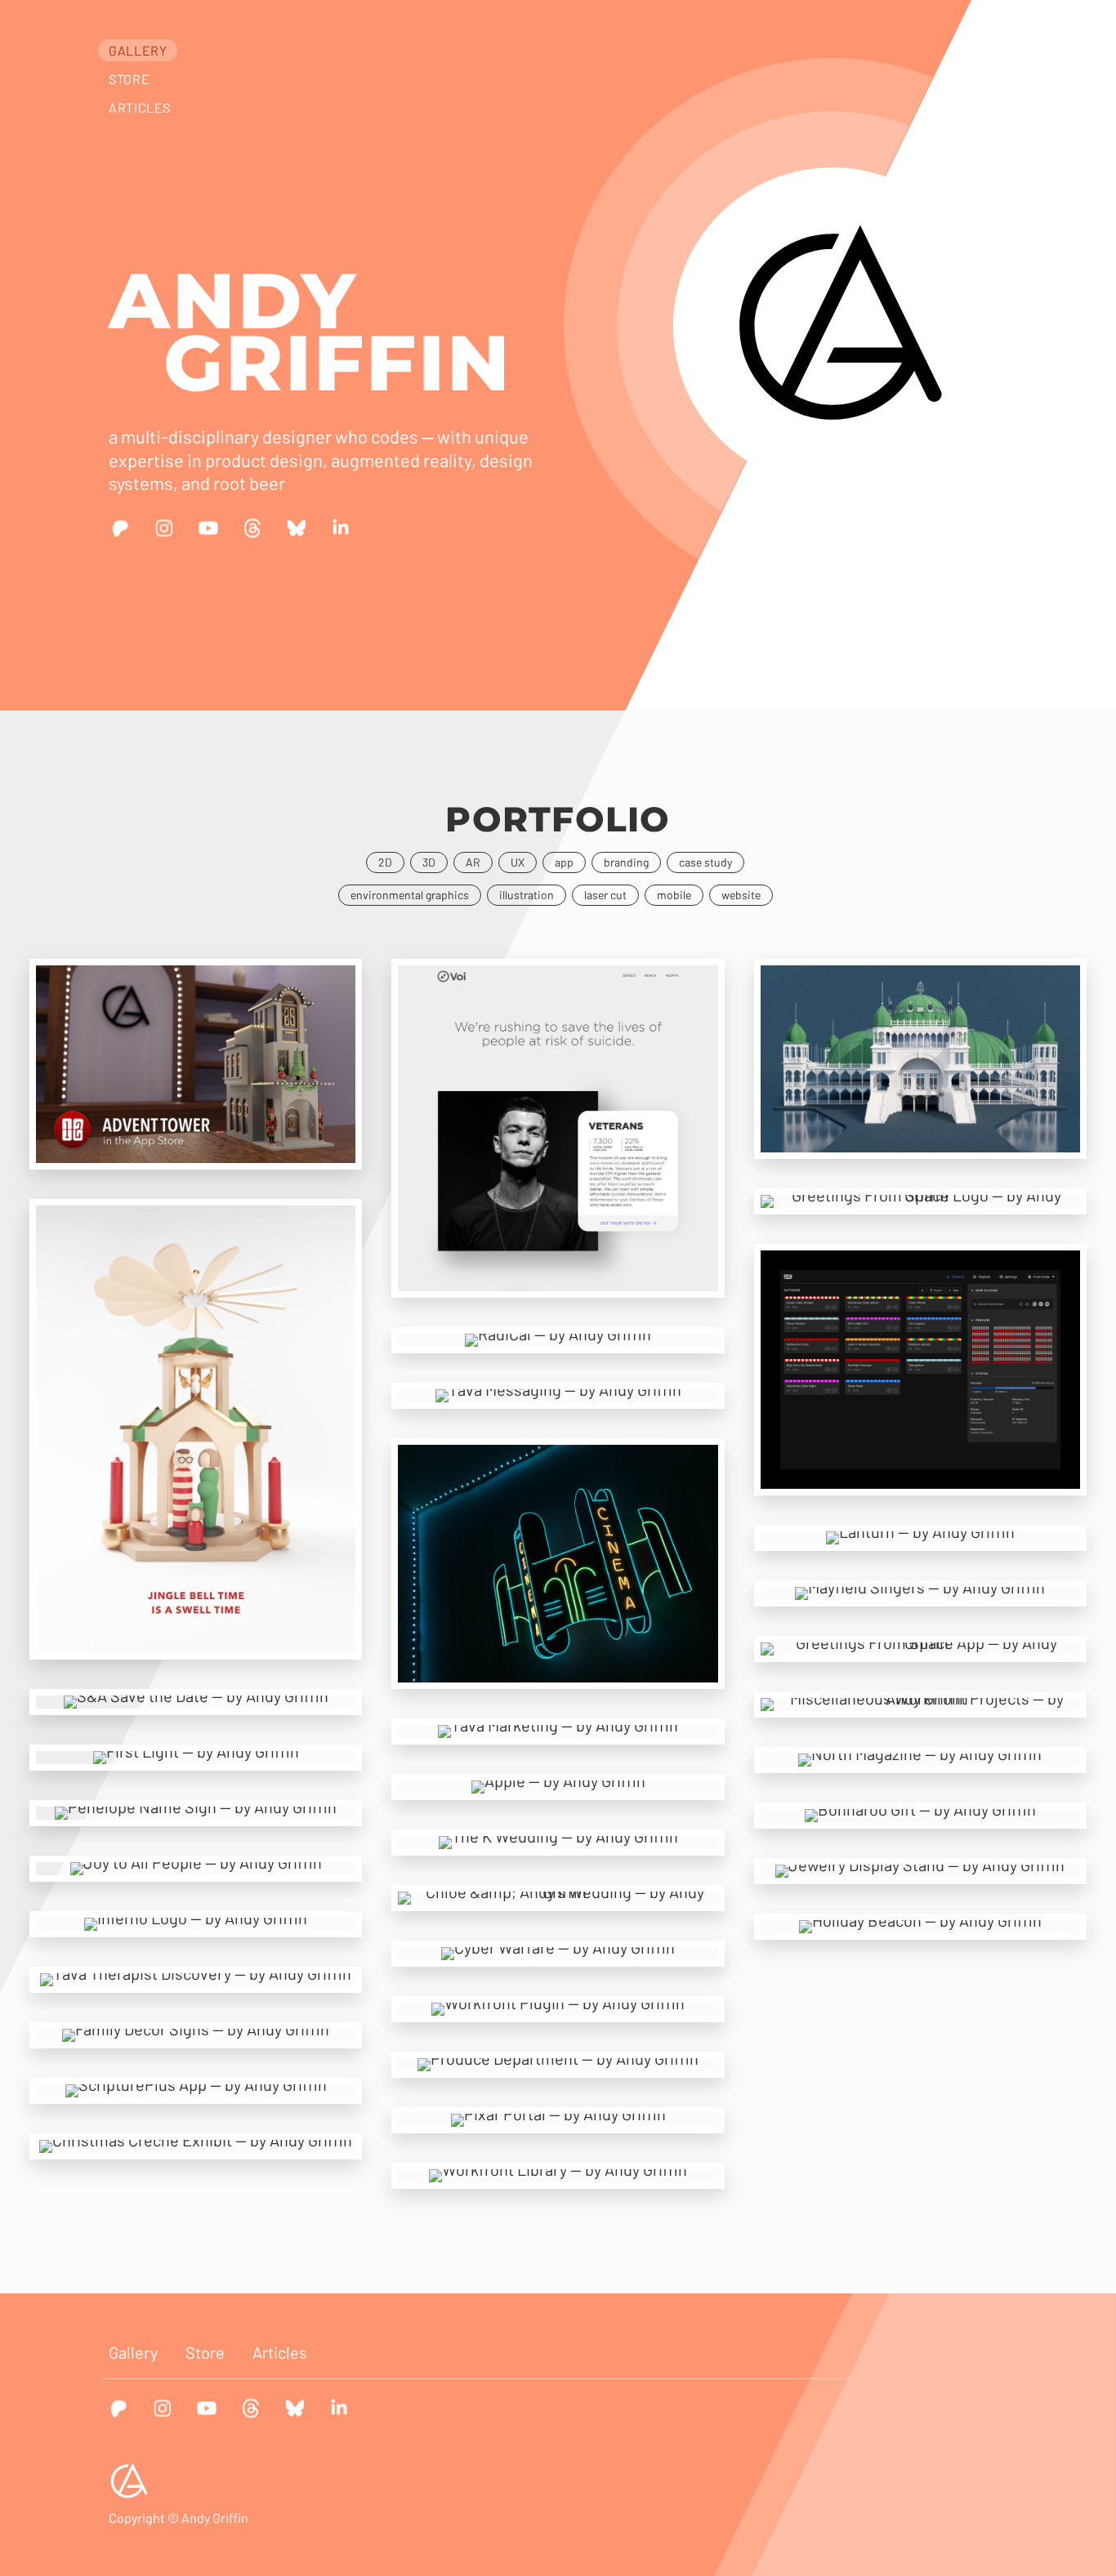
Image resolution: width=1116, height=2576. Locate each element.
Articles (140, 107)
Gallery (138, 50)
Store (129, 79)
